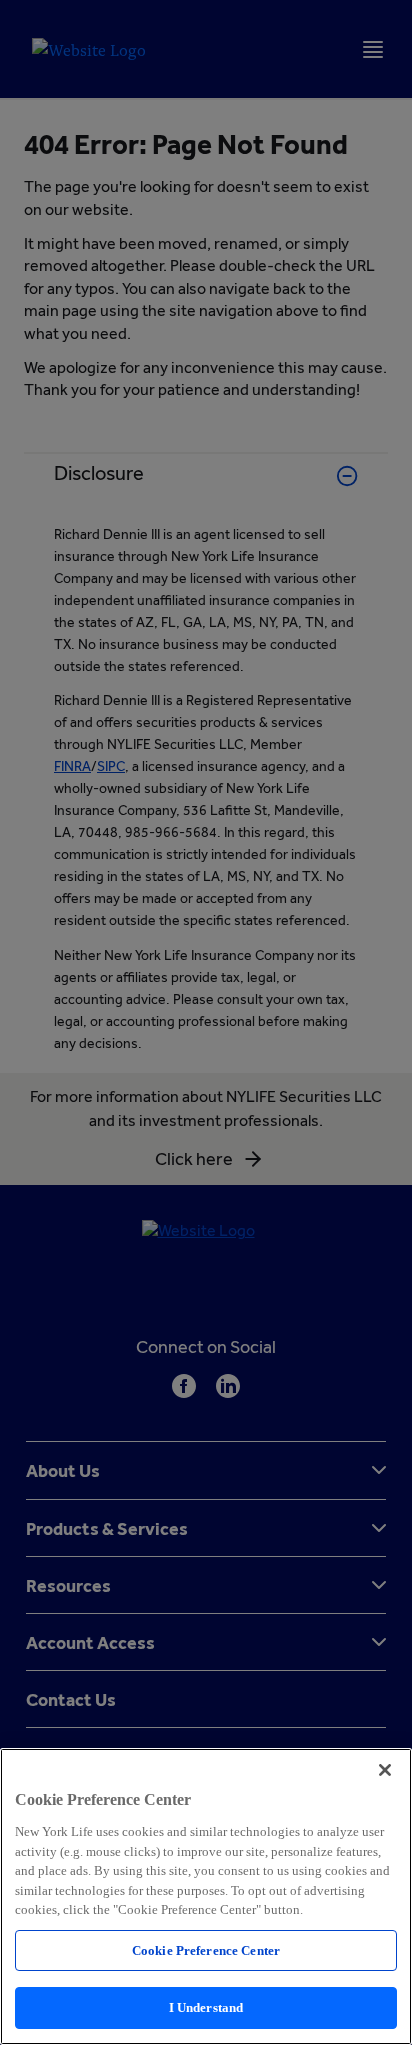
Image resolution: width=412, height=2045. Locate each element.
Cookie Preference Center (206, 1950)
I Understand (206, 2007)
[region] (206, 1896)
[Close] (385, 1770)
